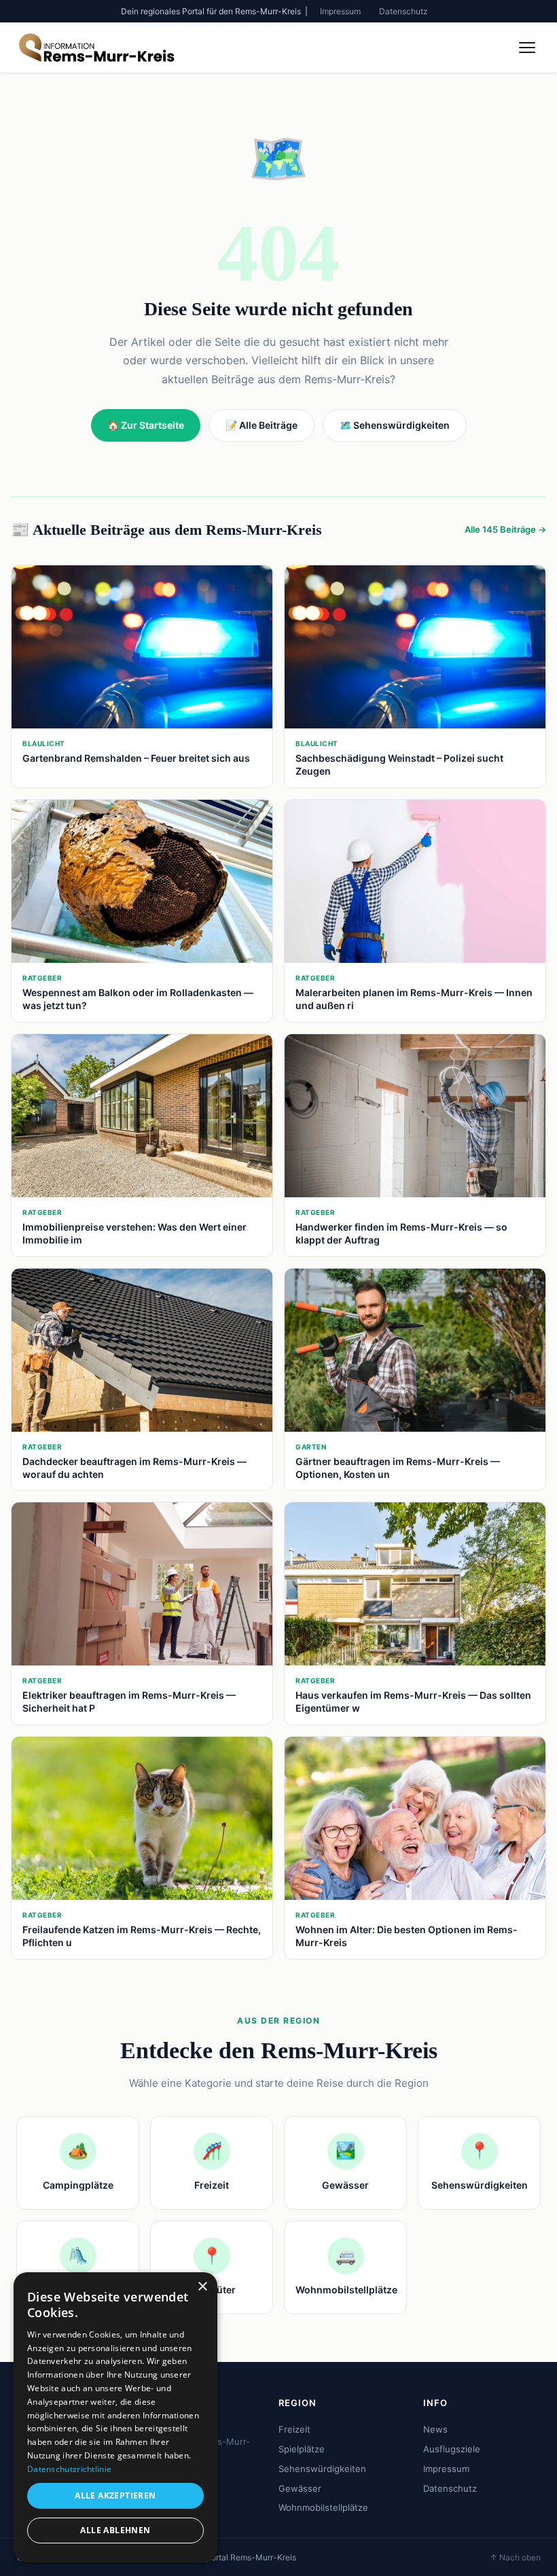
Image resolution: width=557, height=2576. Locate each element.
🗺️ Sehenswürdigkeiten (395, 425)
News (435, 2429)
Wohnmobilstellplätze (323, 2507)
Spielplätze (302, 2449)
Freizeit (294, 2429)
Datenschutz (403, 11)
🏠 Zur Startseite (146, 425)
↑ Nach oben (515, 2557)
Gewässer (300, 2488)
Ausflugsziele (452, 2449)
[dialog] (115, 2417)
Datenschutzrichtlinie (69, 2469)
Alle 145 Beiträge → (505, 529)
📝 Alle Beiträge (262, 425)
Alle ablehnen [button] (115, 2530)
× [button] (202, 2287)
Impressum (340, 11)
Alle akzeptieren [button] (115, 2495)
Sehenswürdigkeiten (322, 2469)
